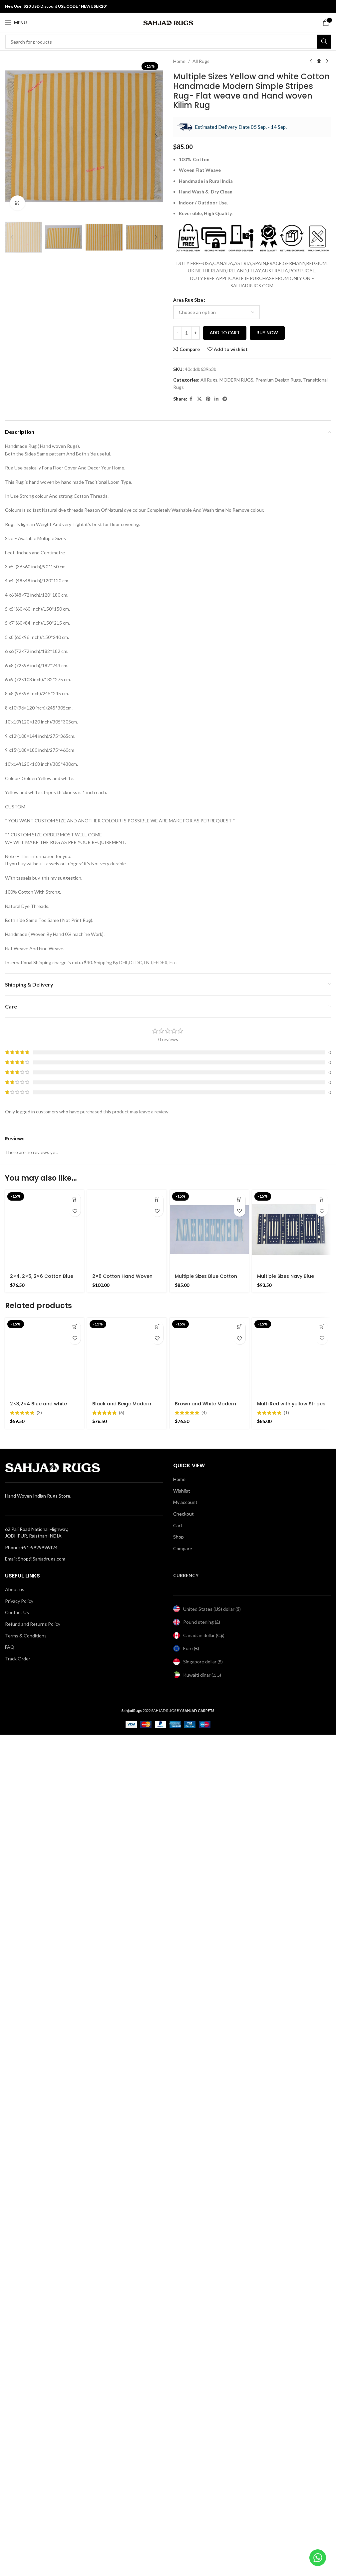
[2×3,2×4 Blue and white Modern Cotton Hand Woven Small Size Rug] (44, 1777)
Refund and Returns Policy (33, 2465)
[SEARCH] (324, 42)
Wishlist (182, 2331)
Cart (178, 2366)
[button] (12, 136)
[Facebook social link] (191, 399)
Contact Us (17, 2453)
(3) (39, 1833)
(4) (204, 2253)
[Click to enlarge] (17, 203)
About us (15, 2430)
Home (179, 61)
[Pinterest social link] (208, 399)
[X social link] (199, 399)
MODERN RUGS (236, 380)
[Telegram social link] (225, 399)
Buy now (267, 333)
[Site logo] (168, 22)
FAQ (10, 2488)
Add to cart (225, 333)
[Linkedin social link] (216, 399)
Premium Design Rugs (278, 380)
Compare (183, 2389)
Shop (178, 2378)
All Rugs (201, 61)
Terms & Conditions (26, 2476)
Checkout (183, 2354)
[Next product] (327, 61)
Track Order (18, 2499)
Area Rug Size (188, 300)
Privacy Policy (19, 2442)
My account (185, 2343)
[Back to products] (319, 61)
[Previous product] (311, 61)
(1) (286, 2253)
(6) (122, 2253)
